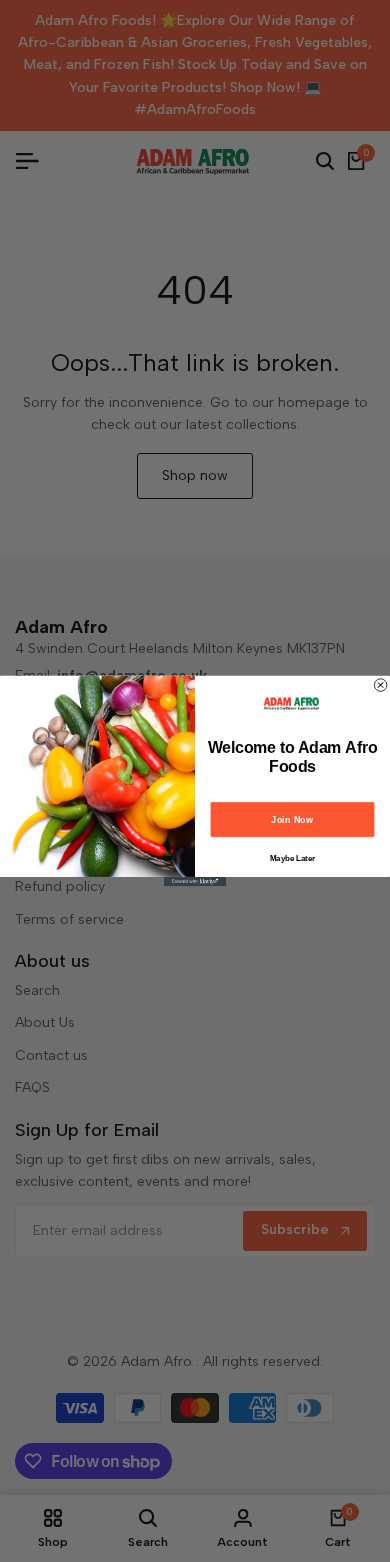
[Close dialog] (380, 685)
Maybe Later (293, 858)
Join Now (292, 819)
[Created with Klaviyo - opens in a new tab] (195, 881)
